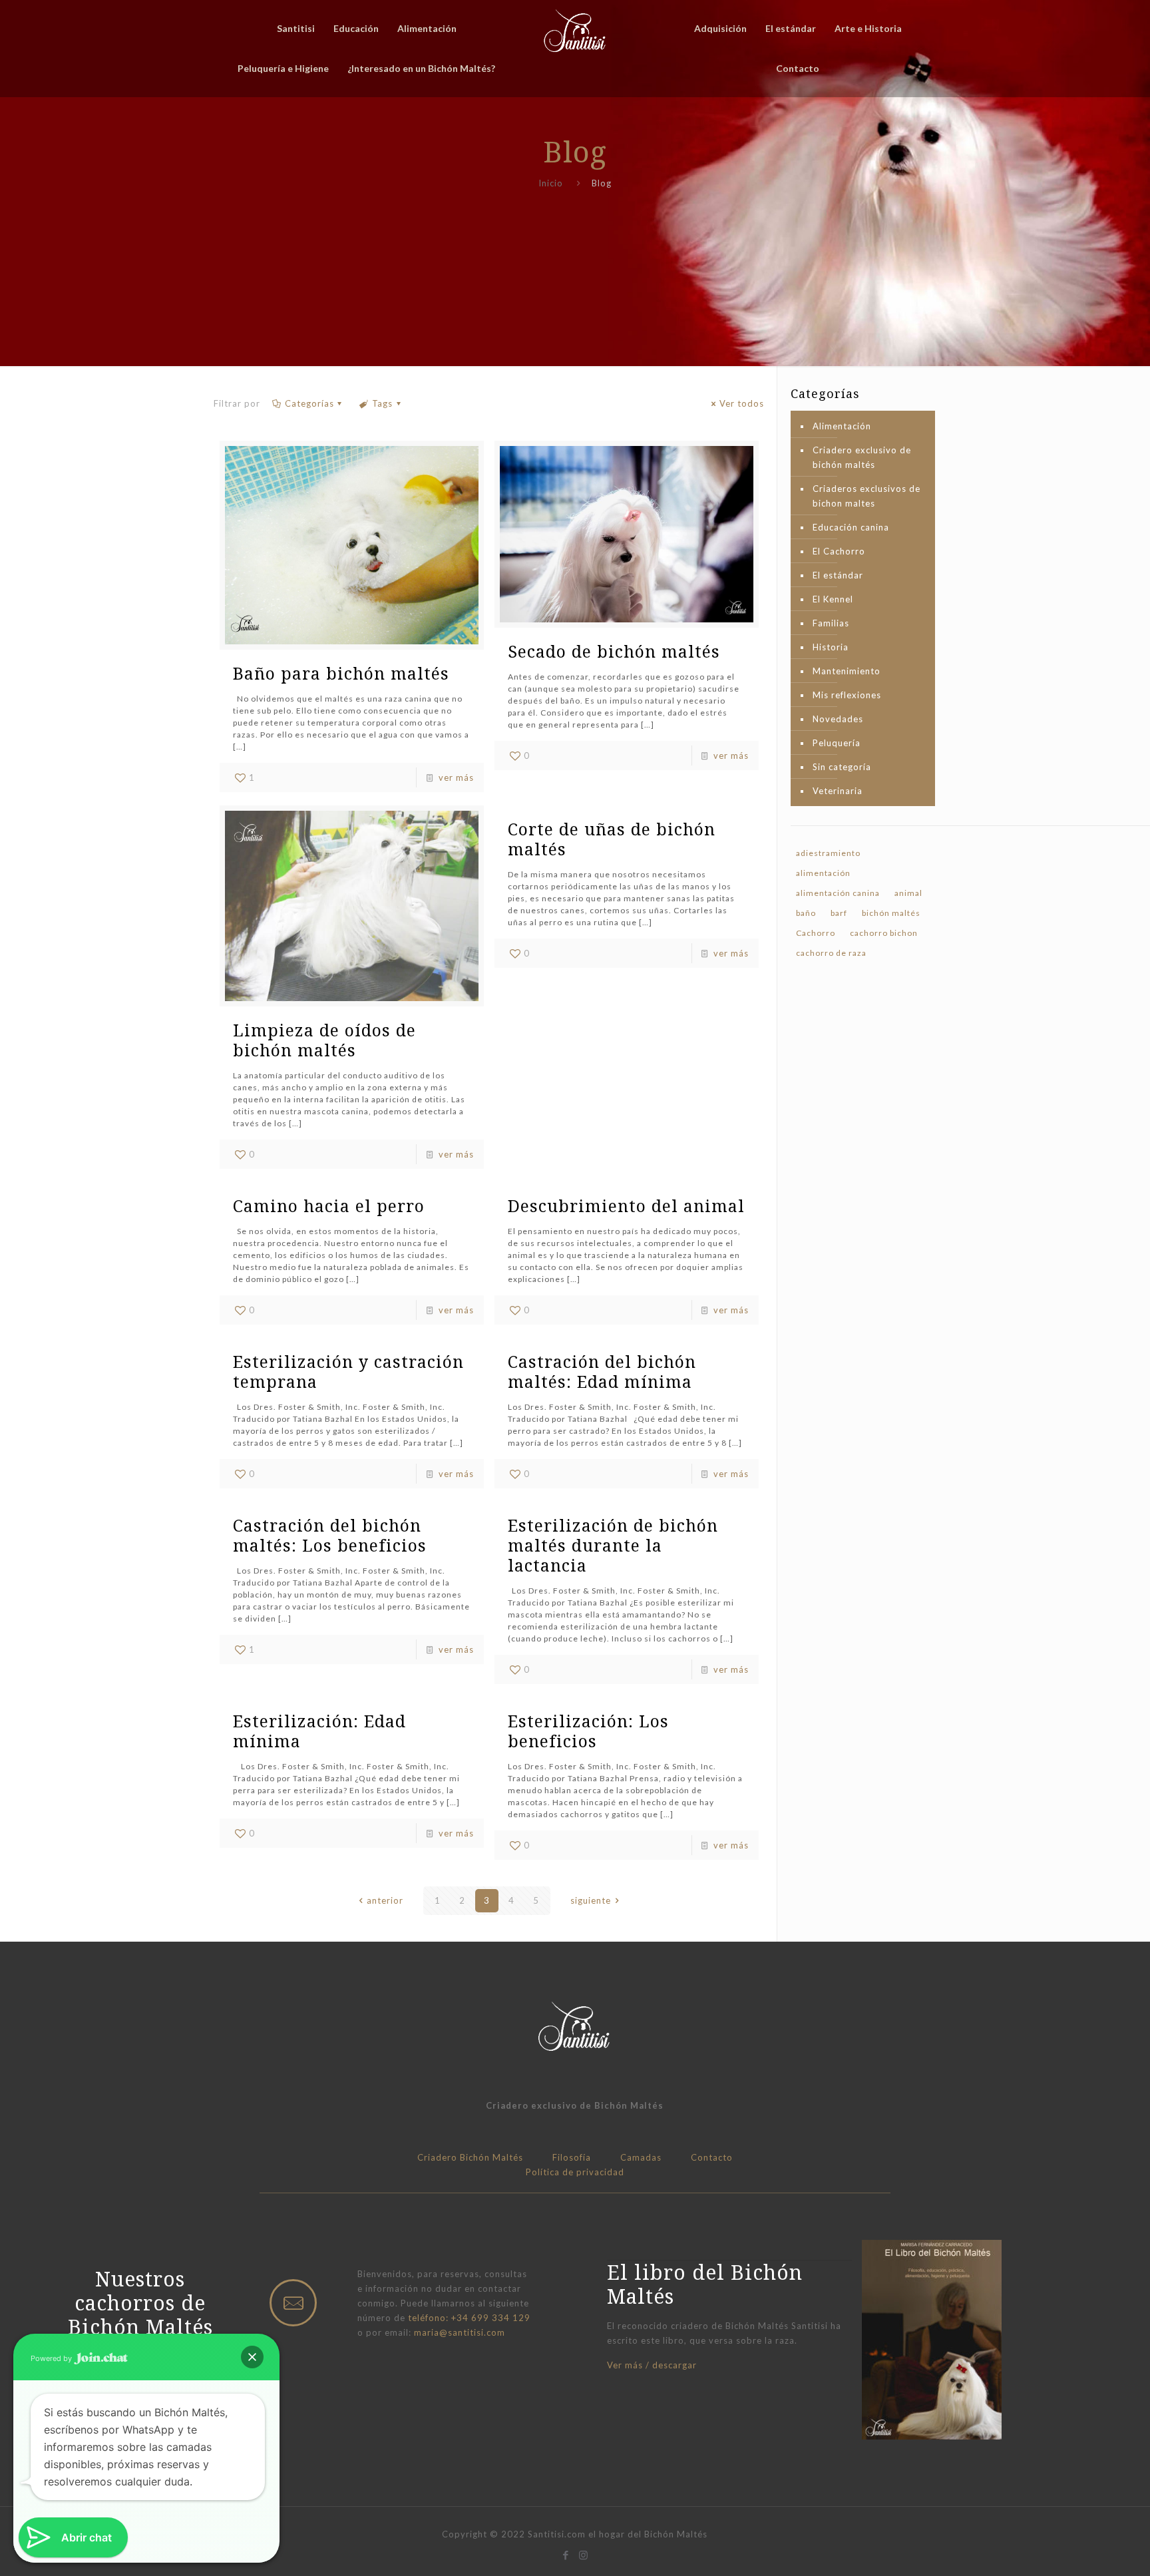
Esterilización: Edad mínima (319, 1731)
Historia (831, 647)
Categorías (309, 403)
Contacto (712, 2157)
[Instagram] (584, 2555)
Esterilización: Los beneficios (588, 1731)
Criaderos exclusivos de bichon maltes (866, 496)
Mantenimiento (847, 671)
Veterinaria (838, 791)
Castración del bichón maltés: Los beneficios (330, 1535)
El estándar (838, 575)
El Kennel (833, 599)
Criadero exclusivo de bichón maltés (862, 457)
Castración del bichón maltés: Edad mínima (602, 1371)
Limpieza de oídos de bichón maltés (324, 1040)
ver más (456, 777)
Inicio (551, 183)
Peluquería (837, 743)
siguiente (591, 1900)
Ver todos (742, 403)
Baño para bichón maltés (341, 673)
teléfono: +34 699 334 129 (469, 2318)
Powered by (52, 2358)
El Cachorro (839, 551)
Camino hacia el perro (329, 1205)
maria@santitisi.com (460, 2332)
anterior (385, 1900)
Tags (382, 403)
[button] (252, 2357)
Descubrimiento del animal (626, 1205)
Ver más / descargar (652, 2365)
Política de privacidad (575, 2172)
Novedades (838, 719)
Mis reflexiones (847, 695)
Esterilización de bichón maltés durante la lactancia (613, 1545)
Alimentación (842, 426)
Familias (831, 623)
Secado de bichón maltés (614, 651)
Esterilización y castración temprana (348, 1371)
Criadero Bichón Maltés (470, 2157)
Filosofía (572, 2157)
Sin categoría (842, 767)
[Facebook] (566, 2555)
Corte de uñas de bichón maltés (612, 839)
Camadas (641, 2157)
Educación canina (851, 527)
